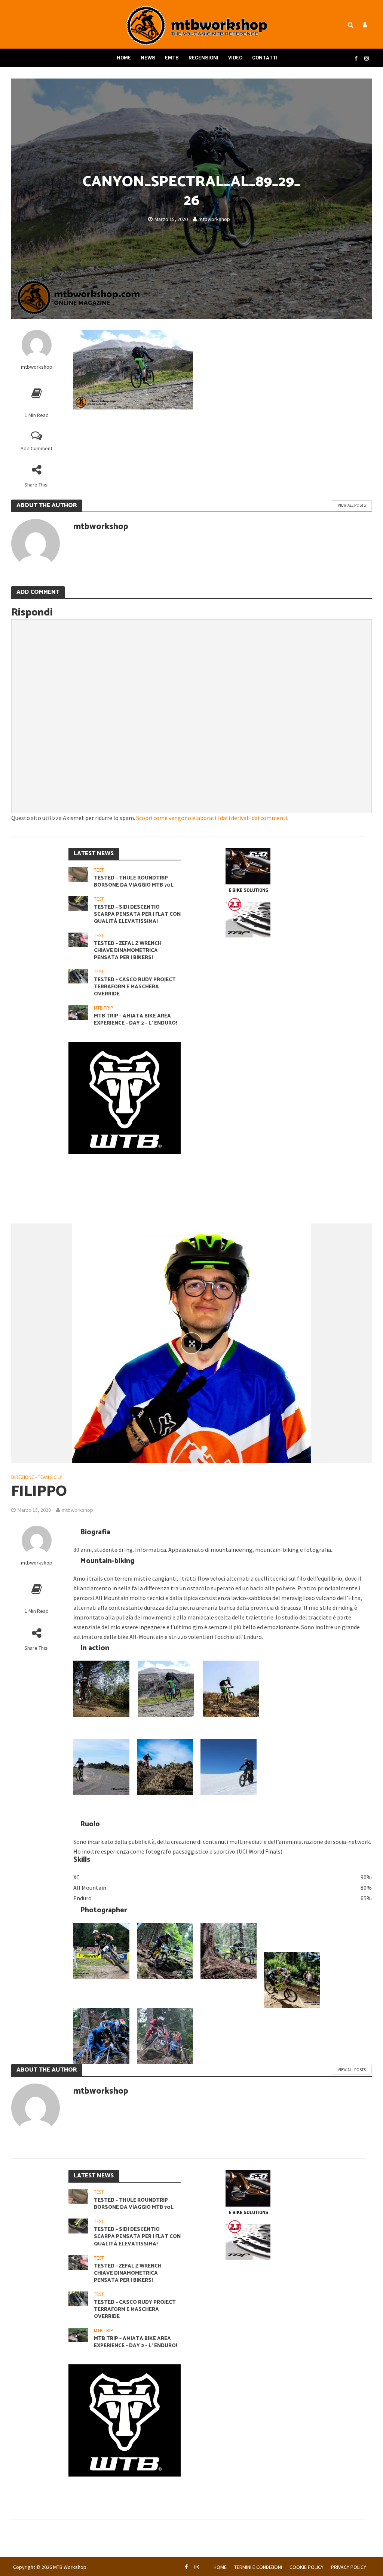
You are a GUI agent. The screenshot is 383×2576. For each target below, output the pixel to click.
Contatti (265, 58)
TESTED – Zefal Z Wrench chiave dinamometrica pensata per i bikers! (128, 951)
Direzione (23, 1477)
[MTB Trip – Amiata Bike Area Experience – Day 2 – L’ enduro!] (78, 1012)
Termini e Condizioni (258, 2567)
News (148, 58)
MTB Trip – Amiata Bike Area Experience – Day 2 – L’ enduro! (136, 1020)
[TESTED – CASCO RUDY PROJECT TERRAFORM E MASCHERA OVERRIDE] (78, 975)
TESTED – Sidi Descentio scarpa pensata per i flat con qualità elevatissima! (137, 914)
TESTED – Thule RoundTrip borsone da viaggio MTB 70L (134, 882)
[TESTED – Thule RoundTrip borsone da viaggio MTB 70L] (78, 874)
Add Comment (36, 448)
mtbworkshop (214, 219)
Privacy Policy (349, 2567)
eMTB (172, 58)
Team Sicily (50, 1477)
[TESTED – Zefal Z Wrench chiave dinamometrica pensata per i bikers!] (78, 939)
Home (124, 58)
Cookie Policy (307, 2567)
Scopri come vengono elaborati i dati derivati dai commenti (212, 818)
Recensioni (203, 58)
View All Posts (352, 505)
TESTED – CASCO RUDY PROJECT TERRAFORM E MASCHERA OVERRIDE (135, 987)
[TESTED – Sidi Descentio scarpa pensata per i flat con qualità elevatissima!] (78, 903)
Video (235, 58)
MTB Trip (104, 1008)
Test (99, 870)
